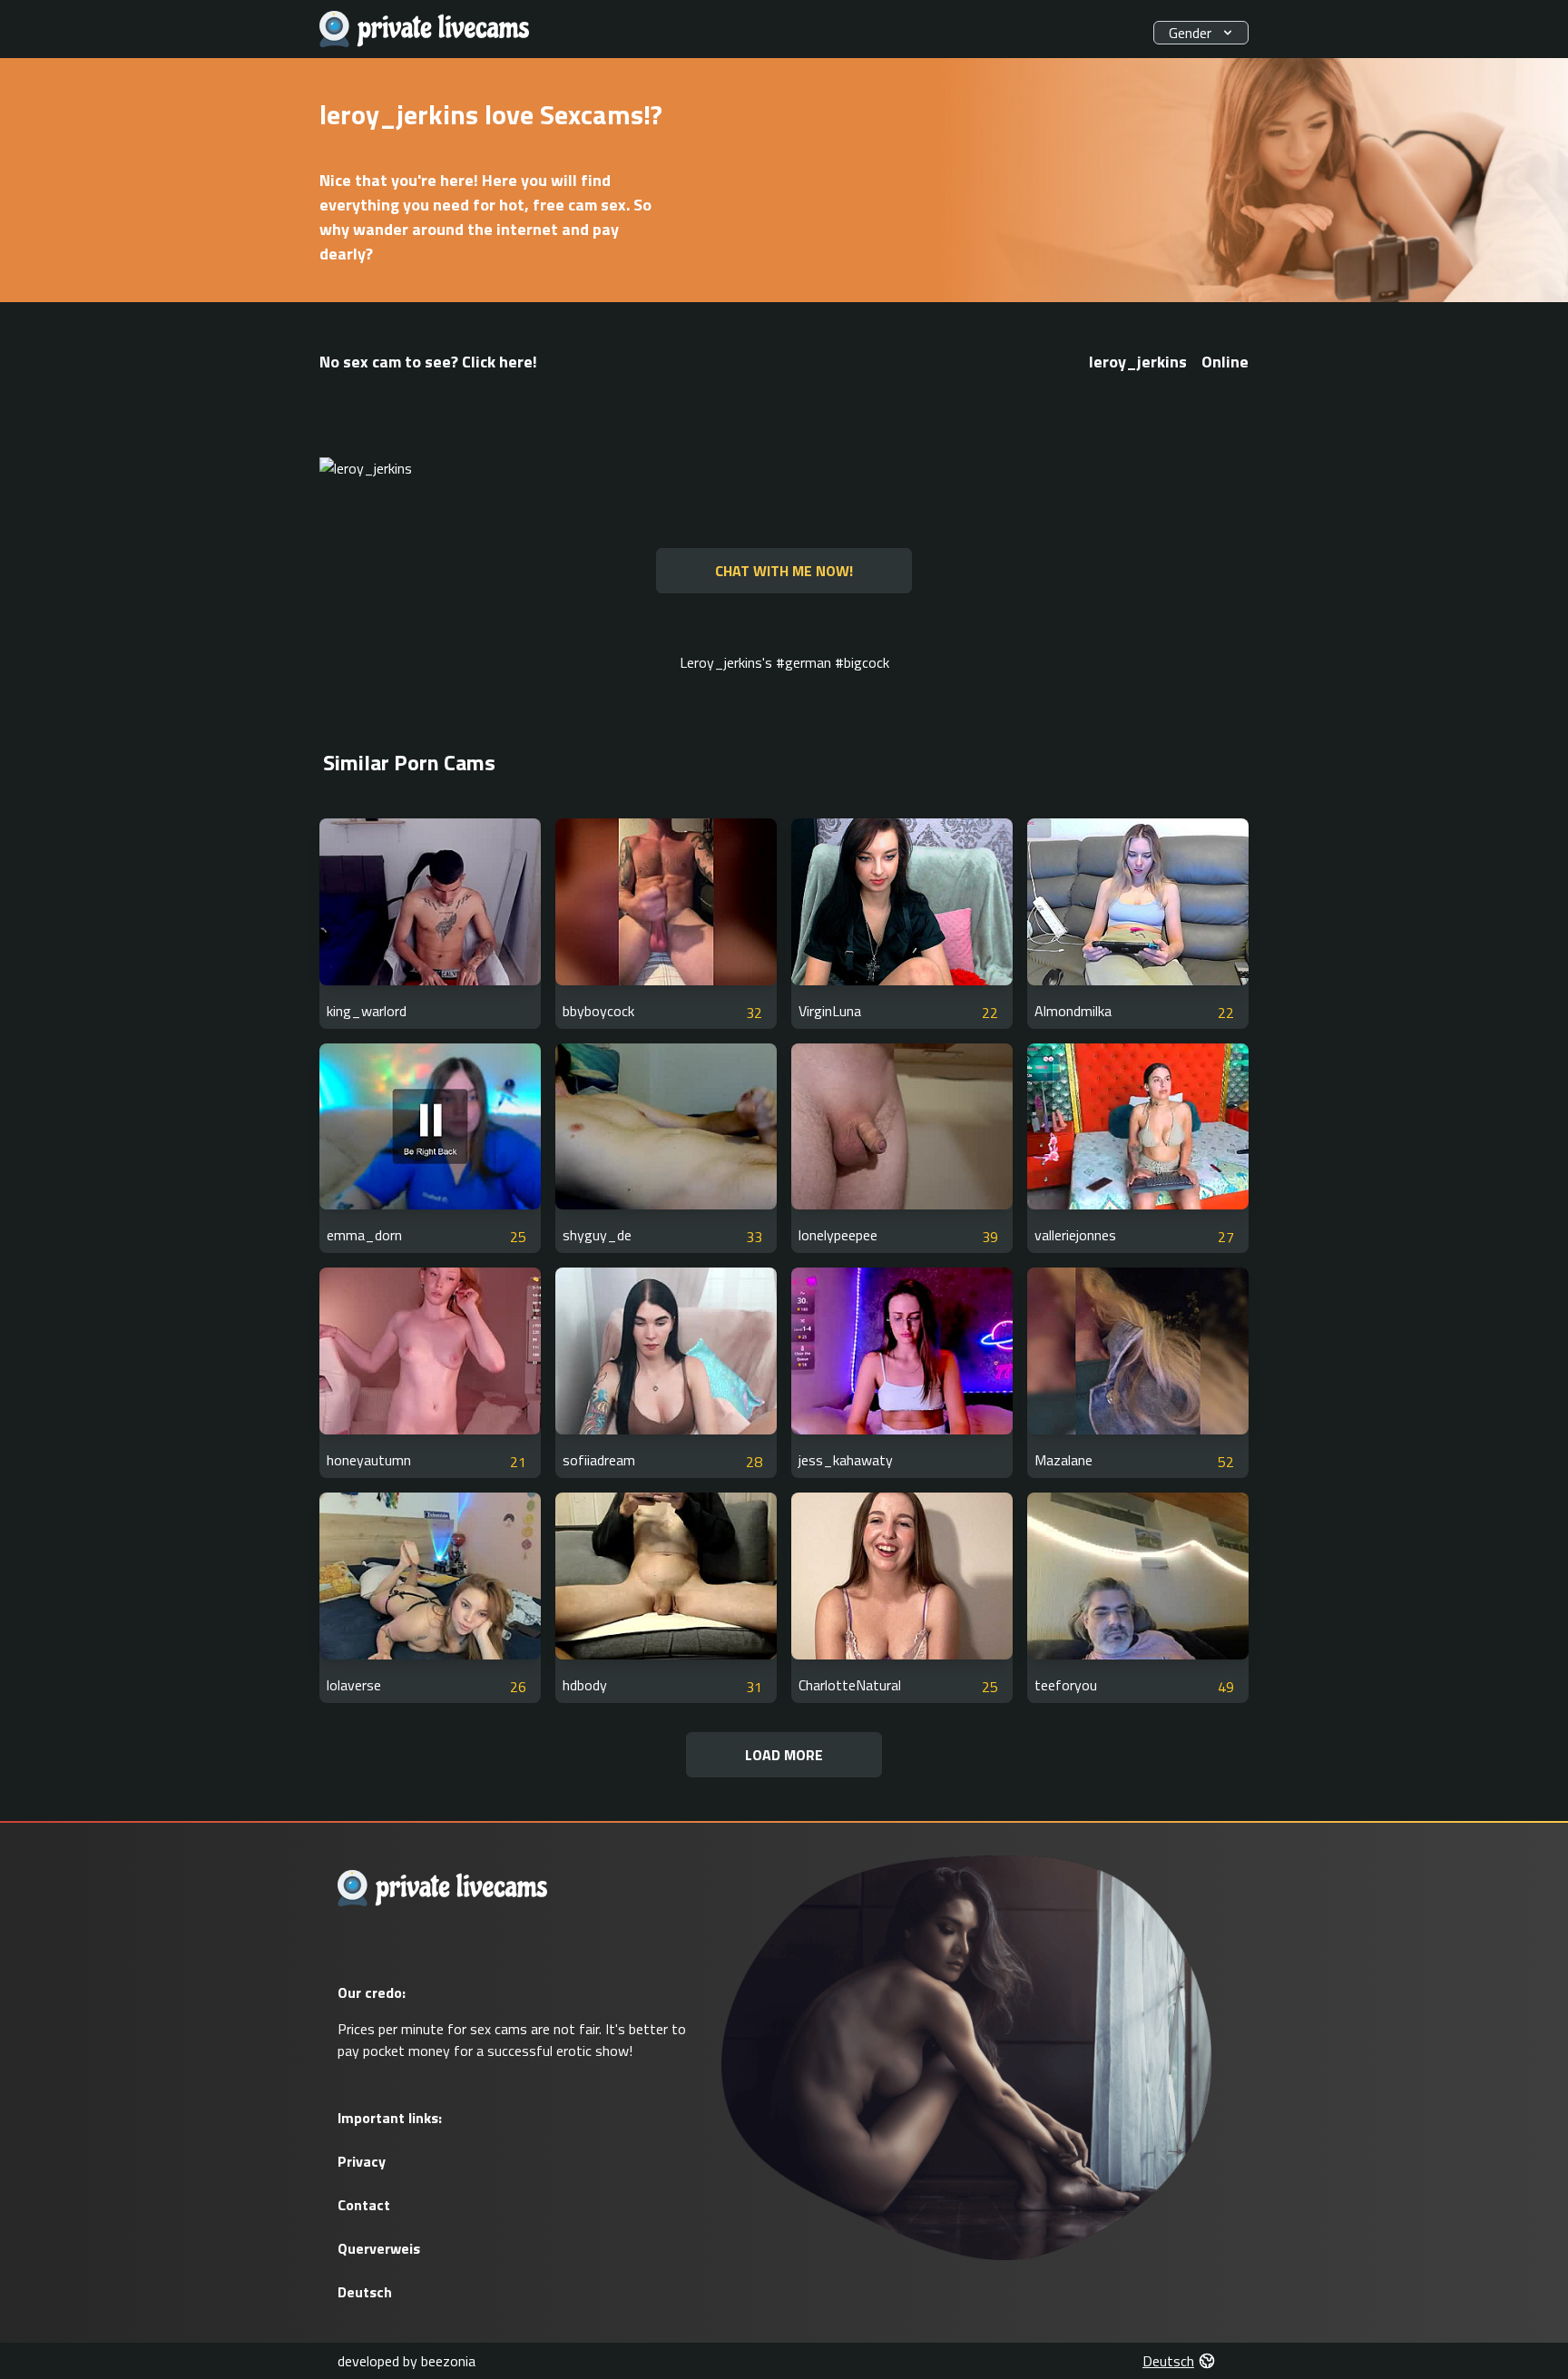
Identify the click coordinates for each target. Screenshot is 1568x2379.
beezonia (448, 2361)
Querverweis (379, 2248)
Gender (1190, 33)
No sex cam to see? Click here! (428, 362)
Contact (364, 2205)
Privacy (362, 2161)
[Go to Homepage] (425, 29)
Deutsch (365, 2292)
